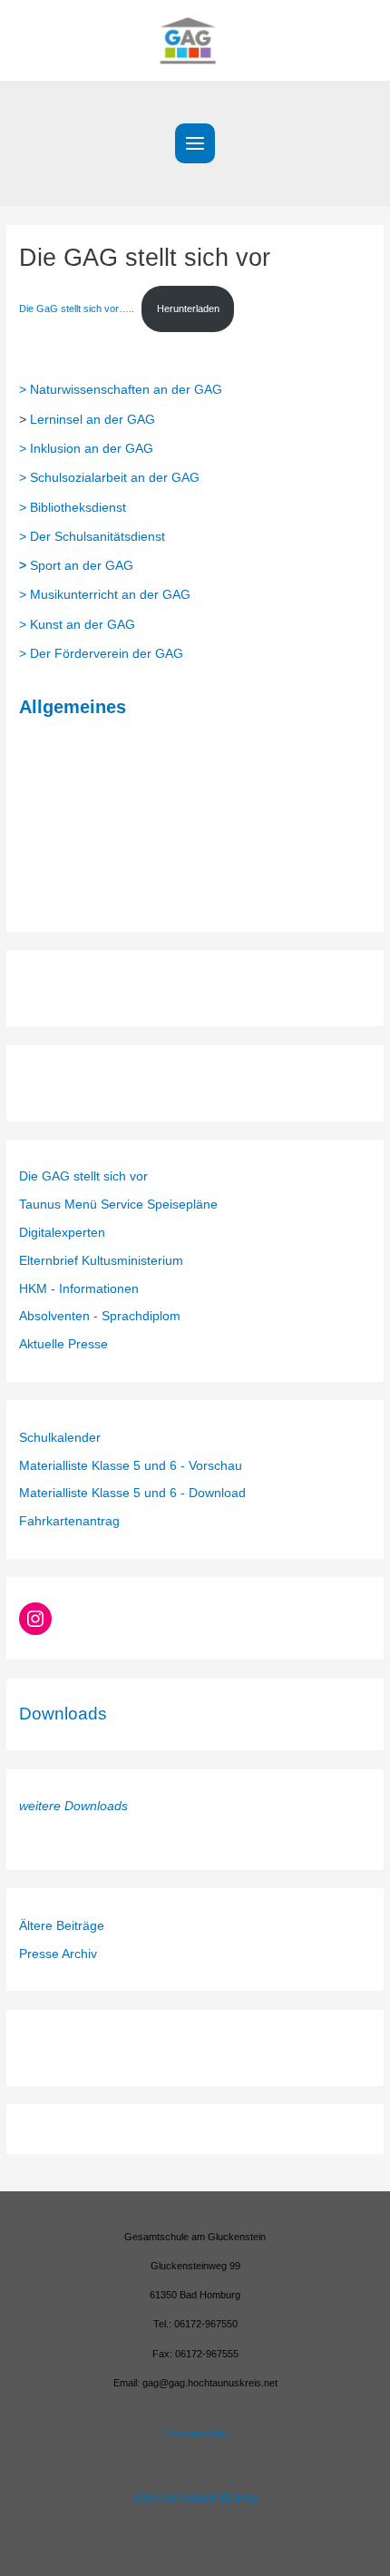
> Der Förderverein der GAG (101, 654)
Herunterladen (188, 309)
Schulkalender (60, 1438)
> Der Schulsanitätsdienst (92, 537)
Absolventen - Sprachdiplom (100, 1316)
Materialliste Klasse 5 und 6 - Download (132, 1493)
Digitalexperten (62, 1233)
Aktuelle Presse (63, 1344)
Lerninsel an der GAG (93, 420)
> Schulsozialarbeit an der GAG (109, 478)
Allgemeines (73, 707)
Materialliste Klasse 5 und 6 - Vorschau (131, 1466)
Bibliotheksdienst (78, 508)
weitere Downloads (73, 1806)
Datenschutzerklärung (195, 2498)
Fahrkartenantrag (69, 1521)
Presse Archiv (58, 1954)
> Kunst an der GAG (77, 625)
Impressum (195, 2433)
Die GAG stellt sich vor (83, 1176)
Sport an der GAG (76, 566)
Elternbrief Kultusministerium (101, 1261)
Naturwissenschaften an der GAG (126, 390)
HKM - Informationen (79, 1289)
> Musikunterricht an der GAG (105, 595)
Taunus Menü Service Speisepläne (118, 1205)
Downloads (63, 1714)
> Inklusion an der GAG (86, 449)
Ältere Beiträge (62, 1926)
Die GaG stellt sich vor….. (77, 309)
